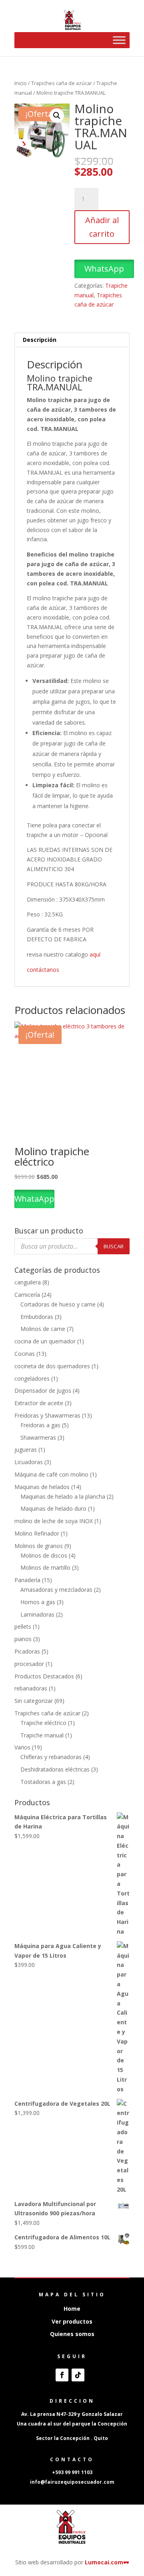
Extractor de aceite (39, 1403)
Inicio (21, 83)
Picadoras (27, 1651)
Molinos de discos (44, 1555)
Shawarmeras (38, 1437)
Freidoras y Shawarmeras (47, 1415)
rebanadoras (31, 1688)
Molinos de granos (39, 1546)
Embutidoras (37, 1317)
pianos (23, 1639)
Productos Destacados (44, 1676)
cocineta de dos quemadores (52, 1366)
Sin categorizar (34, 1701)
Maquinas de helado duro (53, 1508)
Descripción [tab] (40, 340)
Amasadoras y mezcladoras (56, 1590)
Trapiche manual (42, 1735)
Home (72, 2309)
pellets (23, 1626)
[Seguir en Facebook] (62, 2375)
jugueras (26, 1450)
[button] (57, 116)
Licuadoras (29, 1462)
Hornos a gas (38, 1602)
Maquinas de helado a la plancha (63, 1496)
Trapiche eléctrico (43, 1723)
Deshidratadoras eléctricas (55, 1769)
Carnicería (27, 1295)
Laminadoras (37, 1614)
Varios (22, 1747)
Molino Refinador (37, 1533)
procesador (29, 1664)
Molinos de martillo (45, 1567)
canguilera (28, 1282)
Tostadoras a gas (43, 1782)
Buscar (114, 1246)
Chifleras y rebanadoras (51, 1757)
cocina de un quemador (45, 1341)
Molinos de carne (43, 1329)
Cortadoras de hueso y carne (58, 1304)
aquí (96, 954)
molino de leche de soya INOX (54, 1521)
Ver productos (72, 2321)
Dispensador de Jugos (43, 1391)
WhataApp (34, 1199)
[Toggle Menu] (119, 40)
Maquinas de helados (42, 1487)
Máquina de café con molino (51, 1474)
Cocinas (25, 1354)
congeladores (32, 1378)
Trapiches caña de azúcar (62, 83)
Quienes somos (72, 2334)
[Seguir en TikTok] (78, 2375)
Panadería (27, 1580)
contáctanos (44, 970)
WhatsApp (104, 269)
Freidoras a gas (40, 1425)
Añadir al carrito (102, 227)
